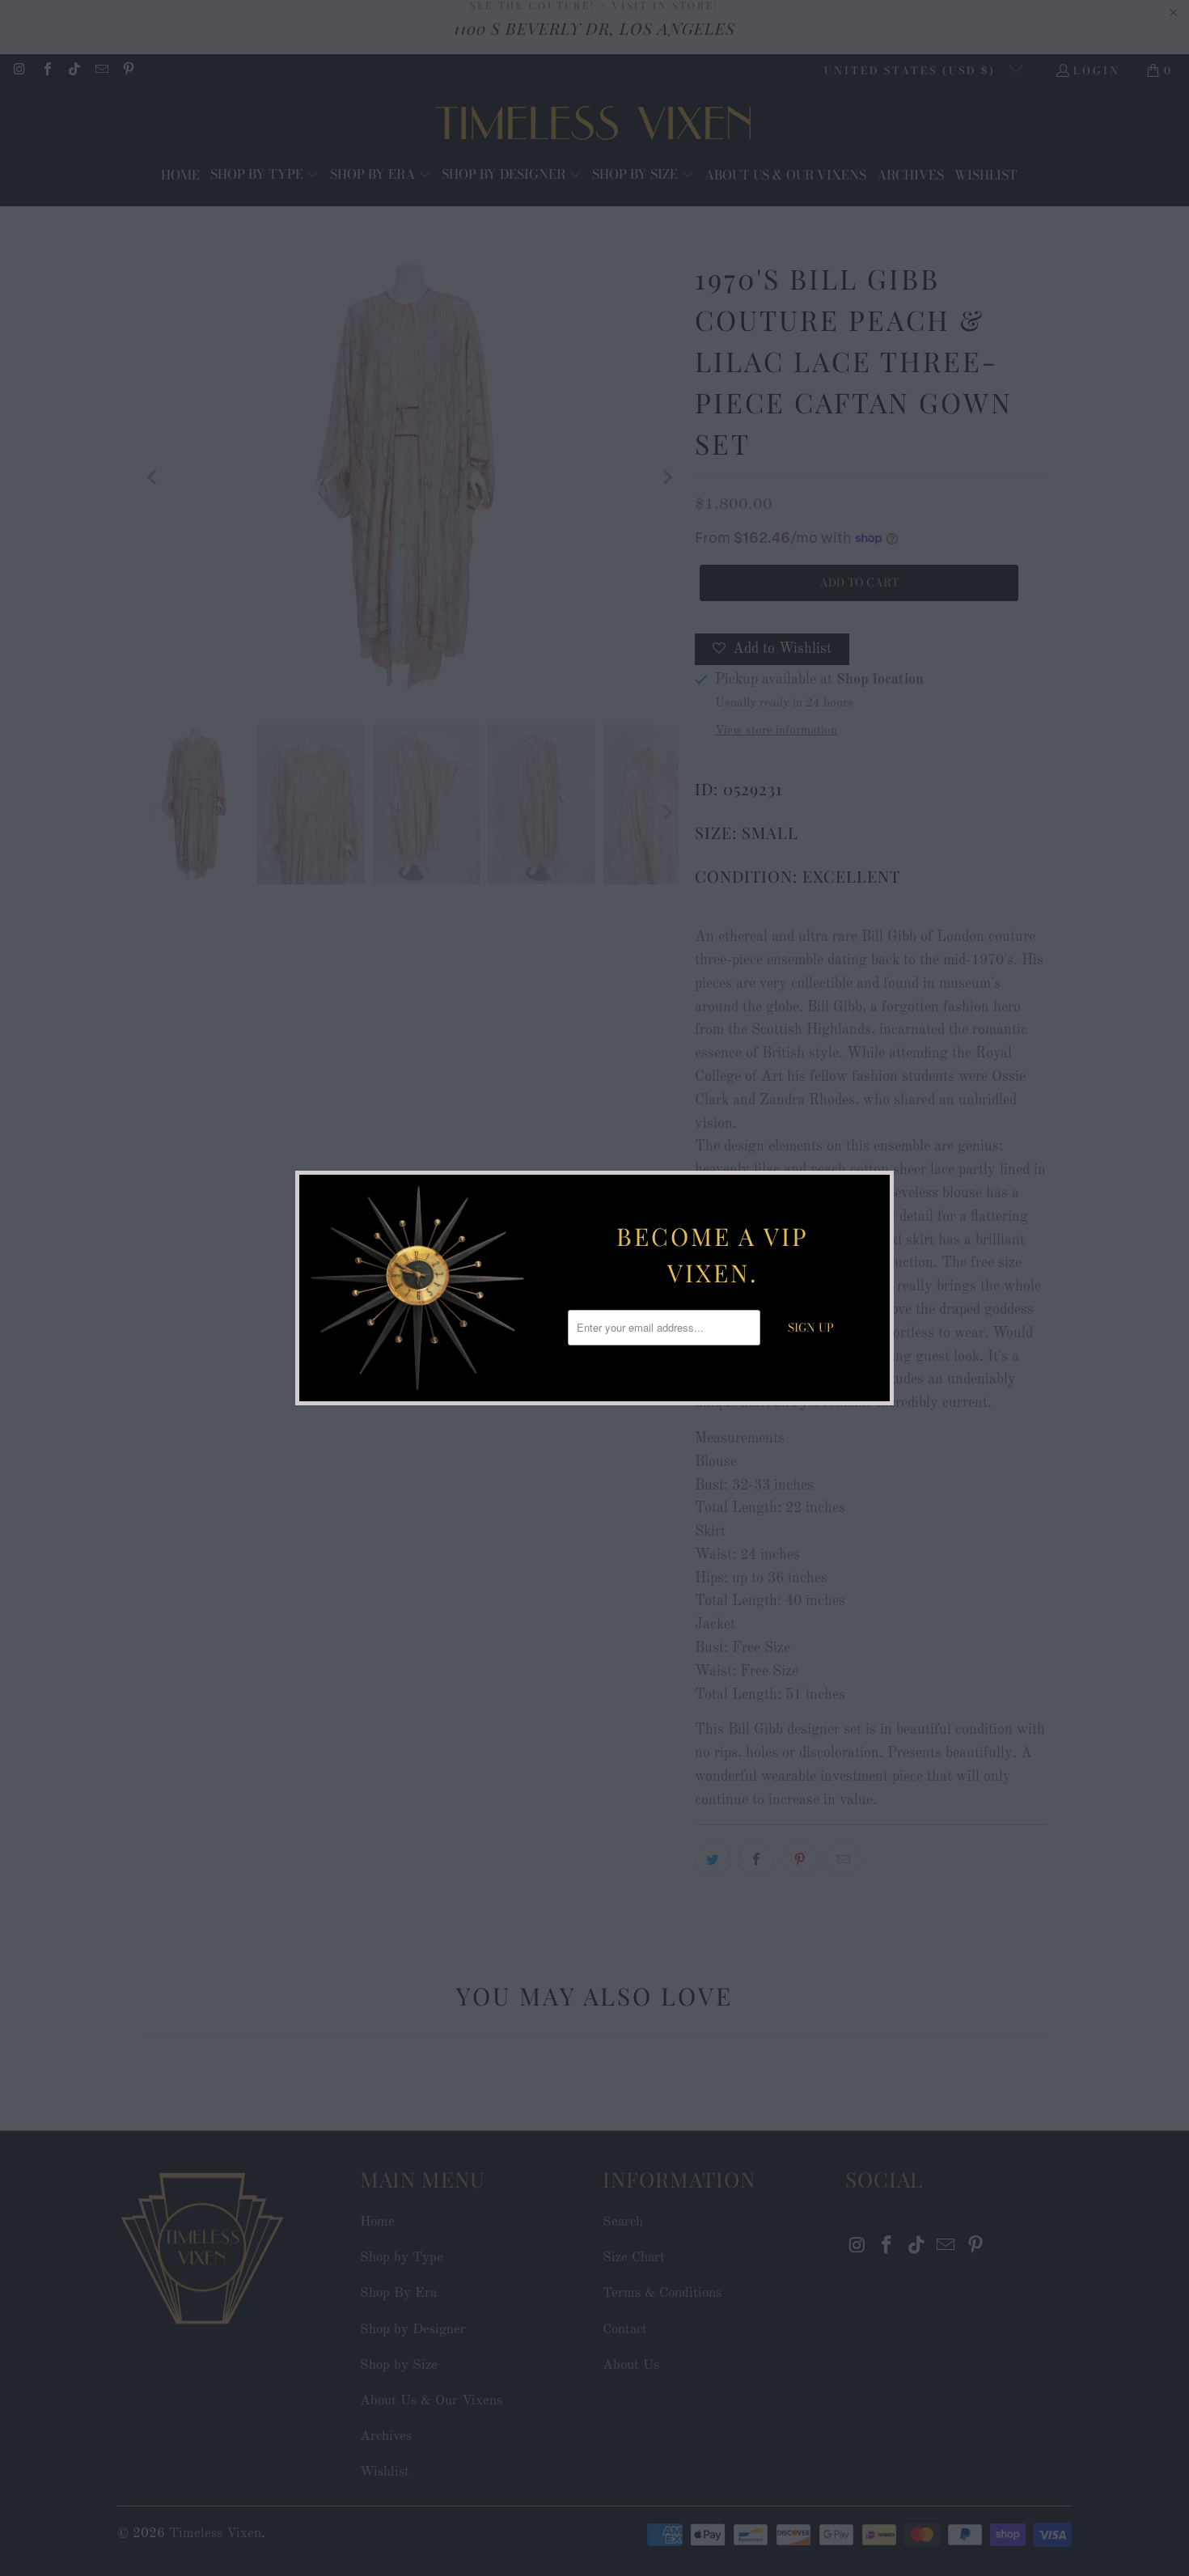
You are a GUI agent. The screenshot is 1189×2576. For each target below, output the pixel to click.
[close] (875, 1189)
